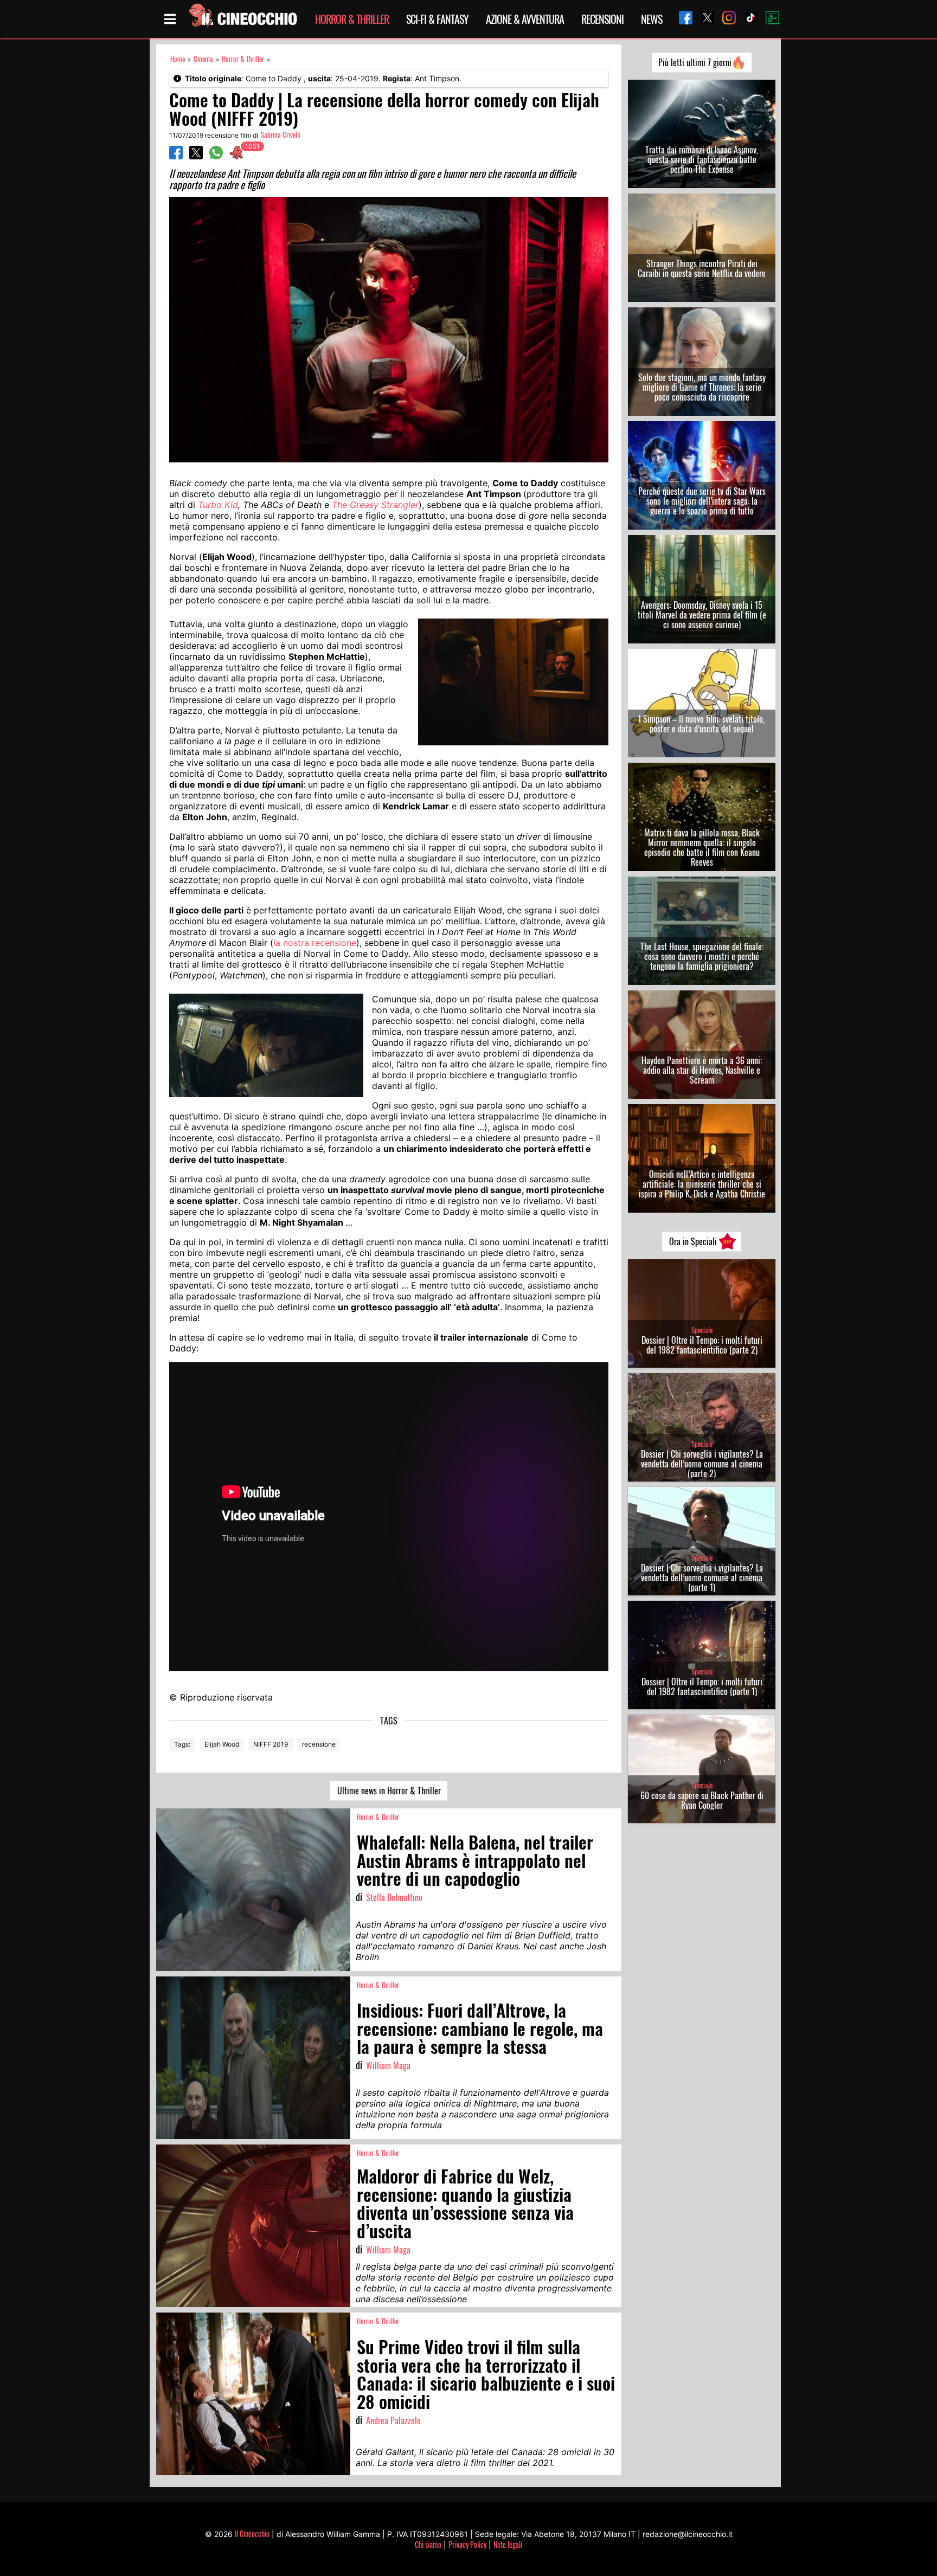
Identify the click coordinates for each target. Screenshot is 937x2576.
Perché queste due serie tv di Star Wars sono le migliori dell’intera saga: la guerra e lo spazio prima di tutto (702, 501)
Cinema (203, 59)
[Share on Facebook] (176, 156)
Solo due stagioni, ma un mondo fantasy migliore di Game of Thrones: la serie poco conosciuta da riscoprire (702, 387)
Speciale (702, 1330)
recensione (319, 1744)
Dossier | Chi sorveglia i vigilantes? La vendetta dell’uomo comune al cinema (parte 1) (702, 1577)
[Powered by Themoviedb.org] (768, 19)
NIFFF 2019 (271, 1744)
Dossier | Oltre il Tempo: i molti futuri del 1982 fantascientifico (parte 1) (702, 1686)
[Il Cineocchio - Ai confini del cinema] (242, 19)
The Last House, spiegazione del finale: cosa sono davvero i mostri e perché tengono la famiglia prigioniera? (702, 956)
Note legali (508, 2544)
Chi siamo (428, 2544)
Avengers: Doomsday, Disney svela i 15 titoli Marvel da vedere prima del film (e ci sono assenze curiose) (702, 615)
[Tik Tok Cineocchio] (747, 19)
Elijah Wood (222, 1744)
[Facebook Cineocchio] (682, 19)
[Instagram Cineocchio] (725, 19)
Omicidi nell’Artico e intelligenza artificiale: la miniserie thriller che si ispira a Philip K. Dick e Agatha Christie (702, 1184)
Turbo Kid (218, 505)
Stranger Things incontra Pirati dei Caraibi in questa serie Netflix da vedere (702, 268)
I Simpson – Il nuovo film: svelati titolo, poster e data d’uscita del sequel (702, 724)
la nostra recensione (315, 943)
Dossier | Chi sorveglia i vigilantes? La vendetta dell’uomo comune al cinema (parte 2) (702, 1464)
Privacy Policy (467, 2544)
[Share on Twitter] (196, 156)
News (652, 19)
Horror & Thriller (352, 19)
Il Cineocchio (252, 2533)
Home (178, 59)
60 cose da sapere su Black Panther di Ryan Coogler (702, 1800)
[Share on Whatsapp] (216, 156)
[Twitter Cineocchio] (703, 19)
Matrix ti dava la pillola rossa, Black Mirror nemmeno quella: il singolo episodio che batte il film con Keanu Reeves (702, 847)
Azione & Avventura (525, 19)
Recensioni (602, 19)
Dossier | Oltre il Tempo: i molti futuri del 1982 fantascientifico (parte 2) (702, 1345)
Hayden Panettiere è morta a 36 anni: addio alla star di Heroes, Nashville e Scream (702, 1070)
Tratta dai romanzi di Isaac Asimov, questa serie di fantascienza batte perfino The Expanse (702, 159)
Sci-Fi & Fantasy (437, 19)
